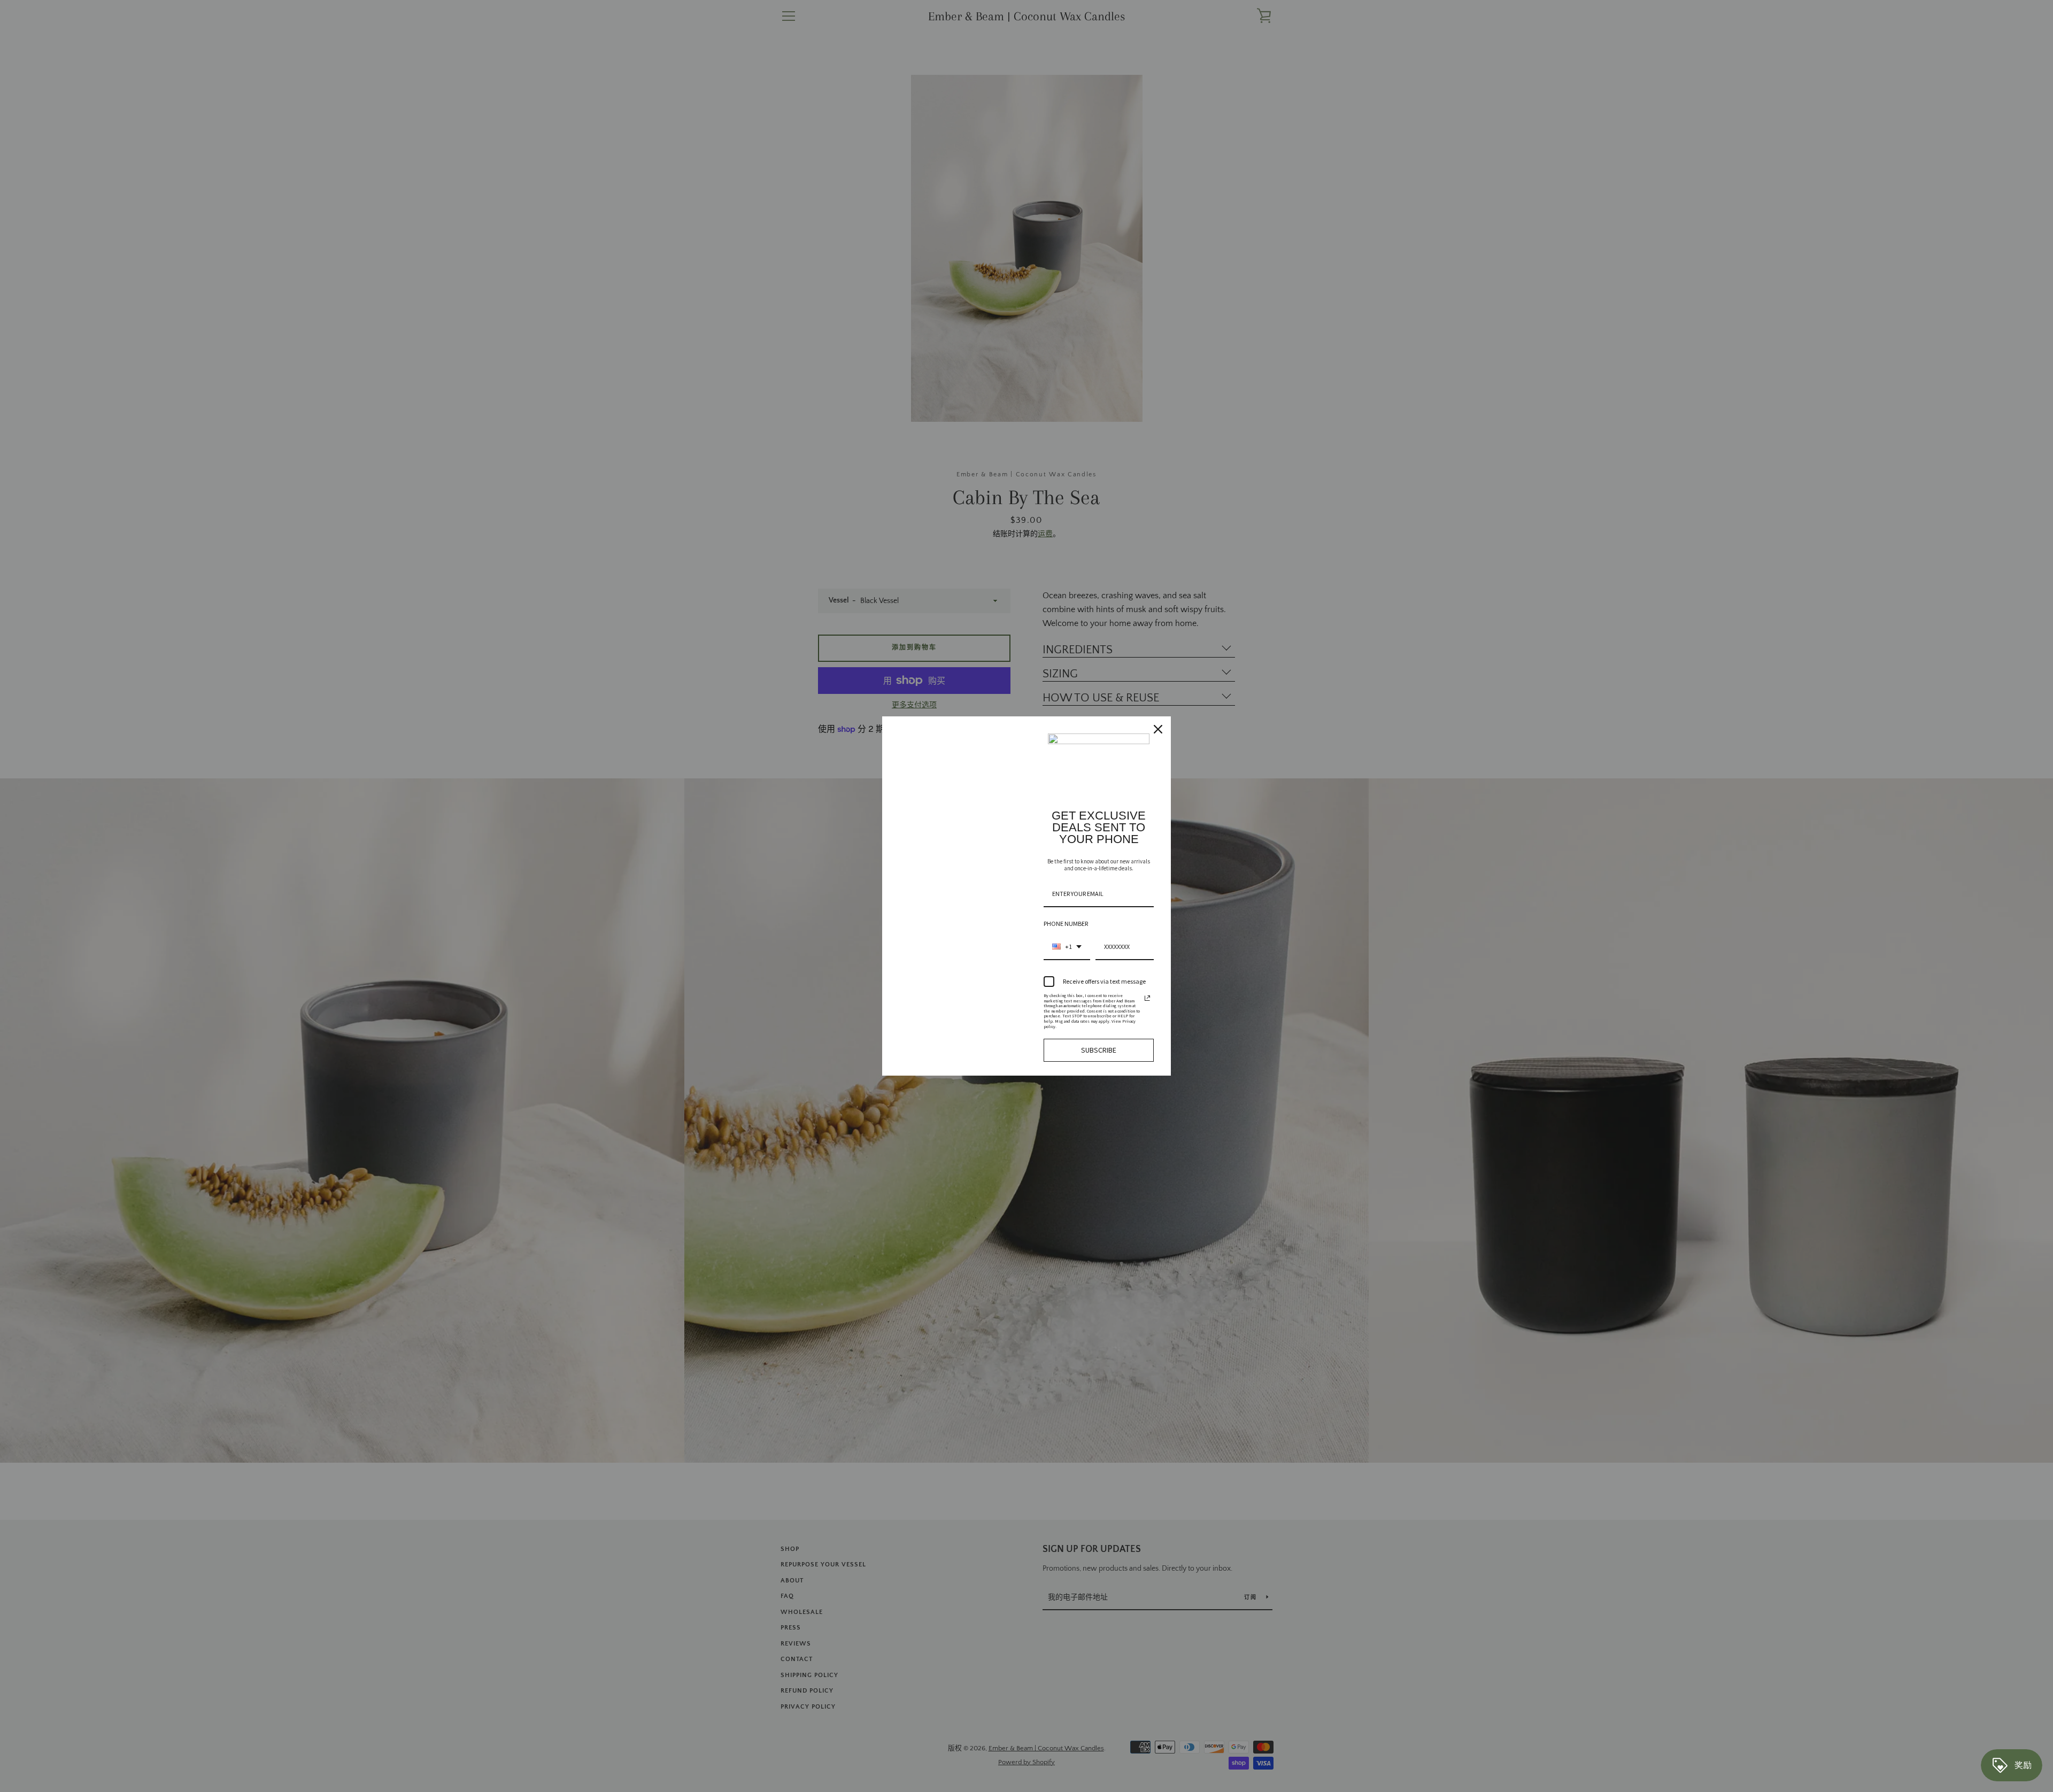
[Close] (1158, 729)
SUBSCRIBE (1099, 1050)
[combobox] (1067, 947)
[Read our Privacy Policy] (1147, 998)
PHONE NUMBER (1066, 924)
